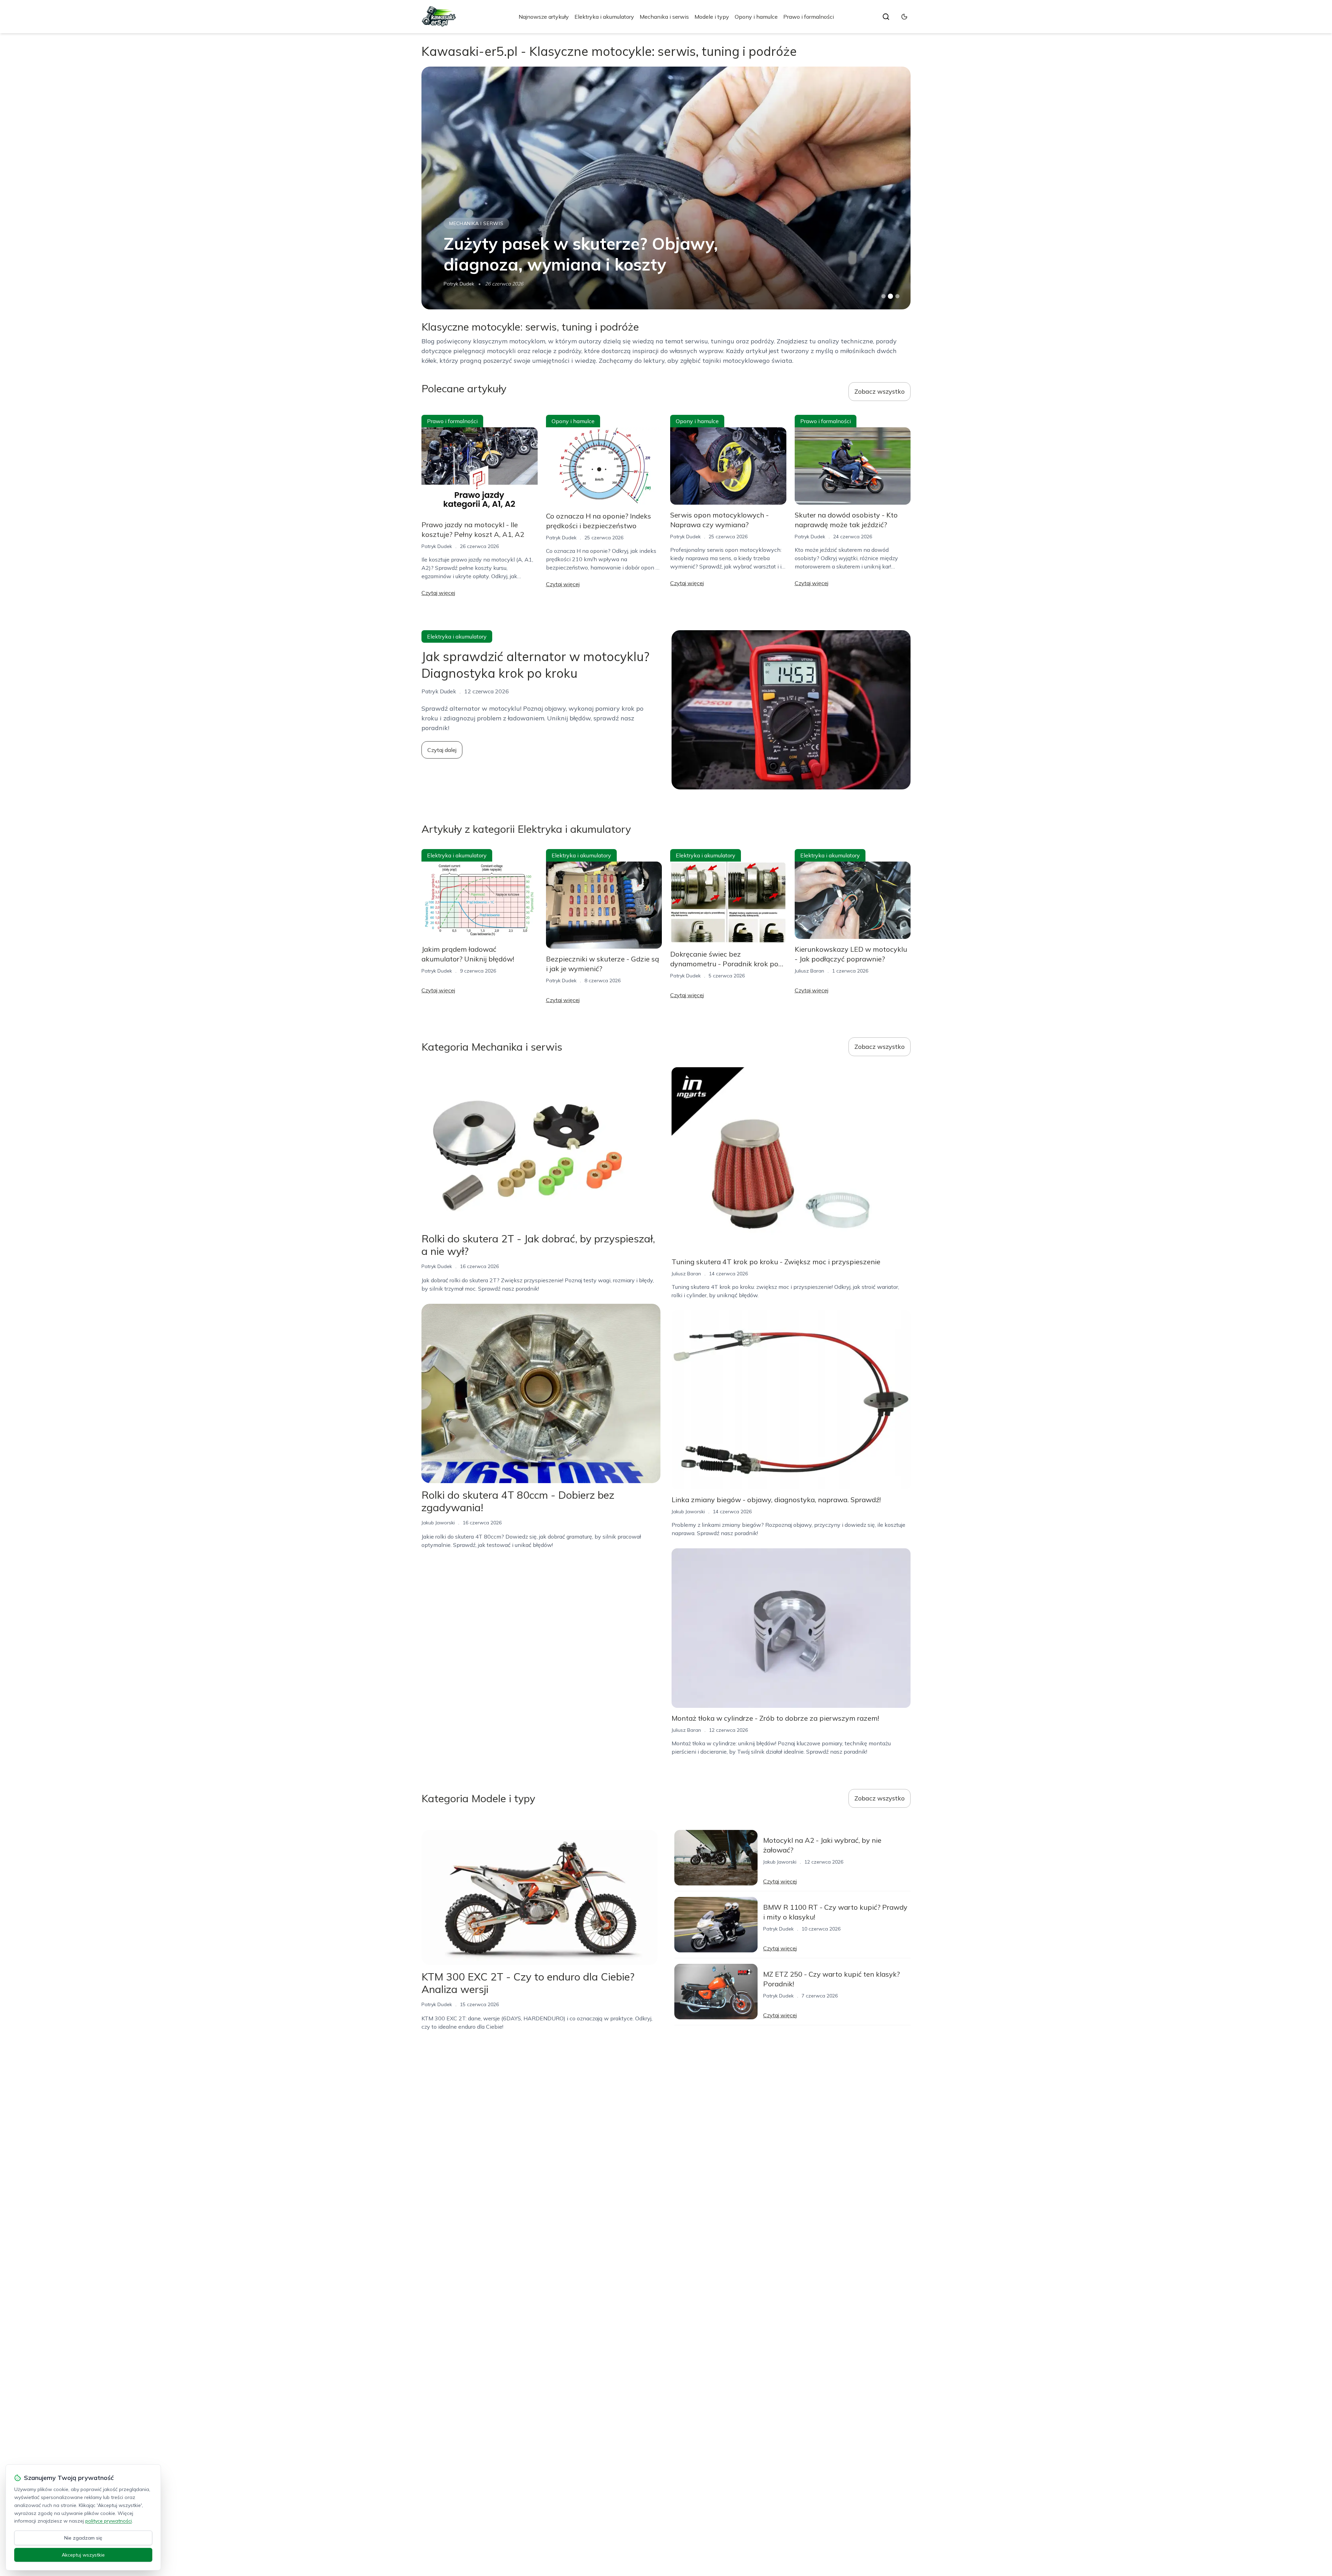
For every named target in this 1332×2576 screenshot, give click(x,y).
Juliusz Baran (809, 971)
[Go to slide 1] (883, 296)
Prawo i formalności (809, 17)
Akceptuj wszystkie (83, 2555)
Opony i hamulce (756, 17)
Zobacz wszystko (880, 391)
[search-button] (886, 17)
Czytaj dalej (442, 750)
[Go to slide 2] (890, 296)
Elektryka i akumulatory (604, 17)
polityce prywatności (109, 2521)
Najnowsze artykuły (544, 17)
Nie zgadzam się (83, 2538)
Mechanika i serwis (664, 17)
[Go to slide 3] (898, 296)
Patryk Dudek (437, 546)
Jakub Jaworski (460, 284)
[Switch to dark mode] (904, 17)
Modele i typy (712, 17)
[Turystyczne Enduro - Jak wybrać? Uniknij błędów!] (666, 188)
